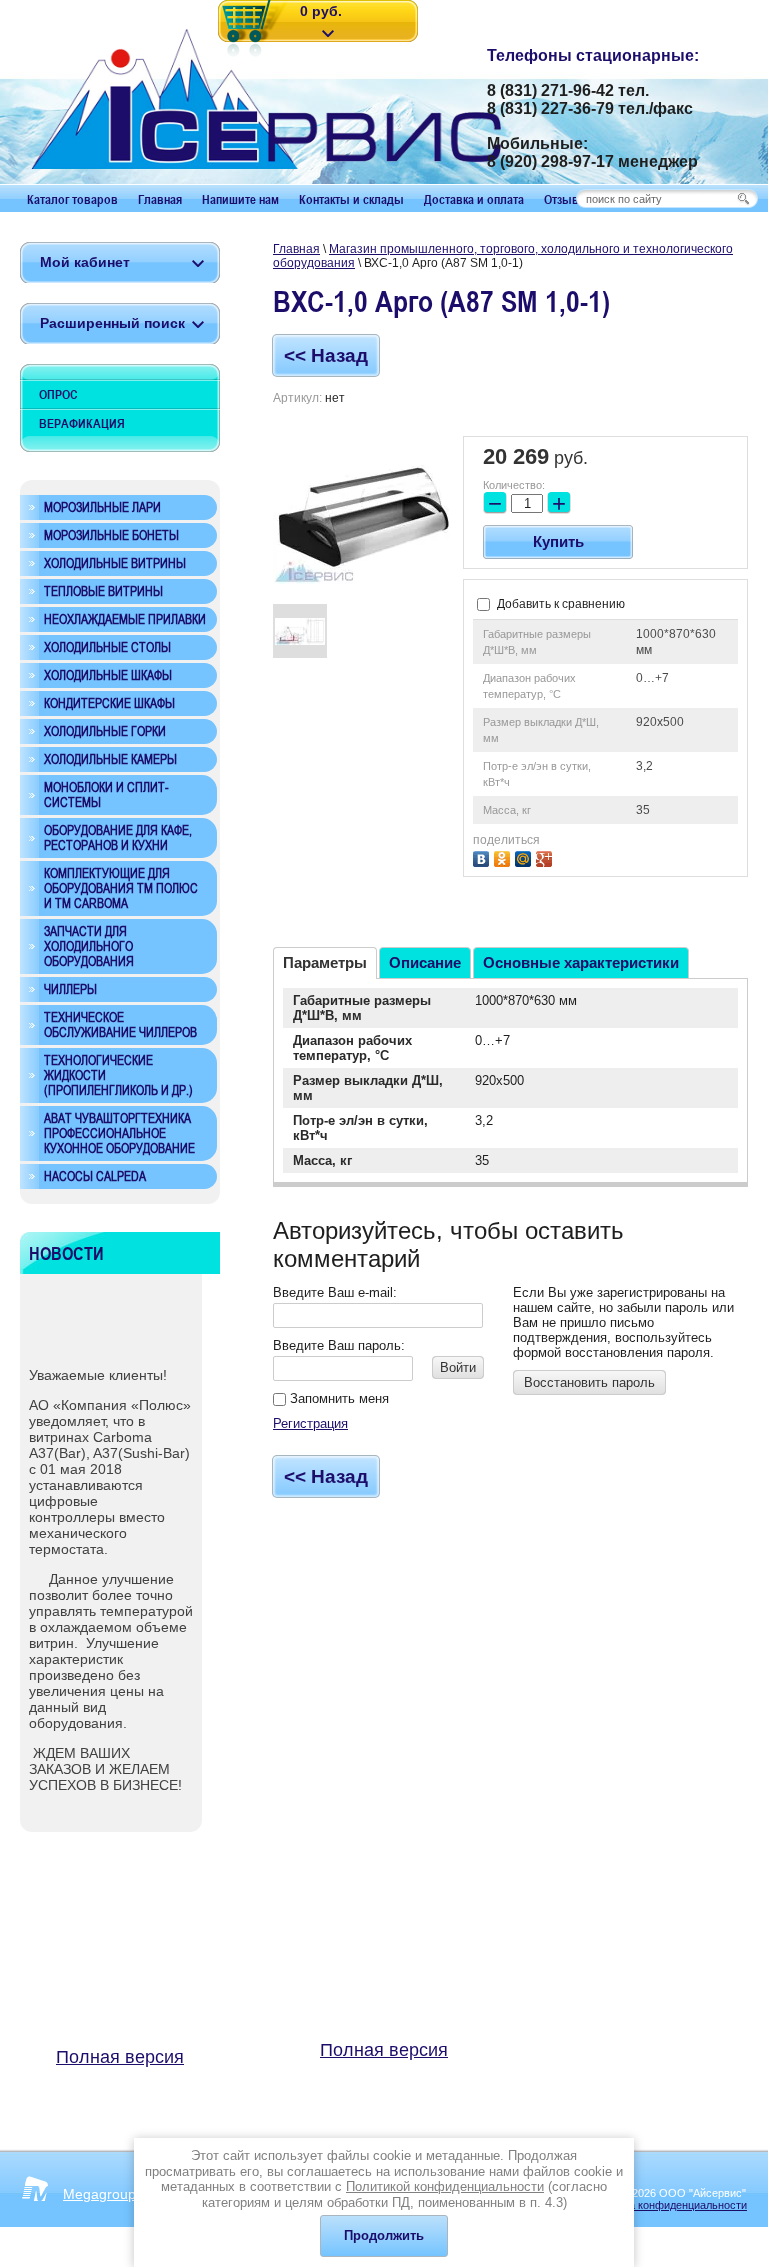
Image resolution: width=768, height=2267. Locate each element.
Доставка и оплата (474, 199)
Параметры (325, 962)
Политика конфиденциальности (667, 2205)
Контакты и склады (351, 199)
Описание (425, 962)
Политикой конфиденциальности (445, 2186)
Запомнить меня (337, 1398)
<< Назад (326, 355)
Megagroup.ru (108, 2194)
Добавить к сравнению (559, 604)
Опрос (58, 394)
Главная (160, 199)
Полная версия (120, 2057)
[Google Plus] (546, 856)
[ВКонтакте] (483, 856)
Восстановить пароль (589, 1382)
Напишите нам (240, 199)
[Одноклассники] (504, 856)
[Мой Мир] (525, 856)
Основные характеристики (581, 962)
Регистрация (310, 1423)
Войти (458, 1367)
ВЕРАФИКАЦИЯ (82, 423)
